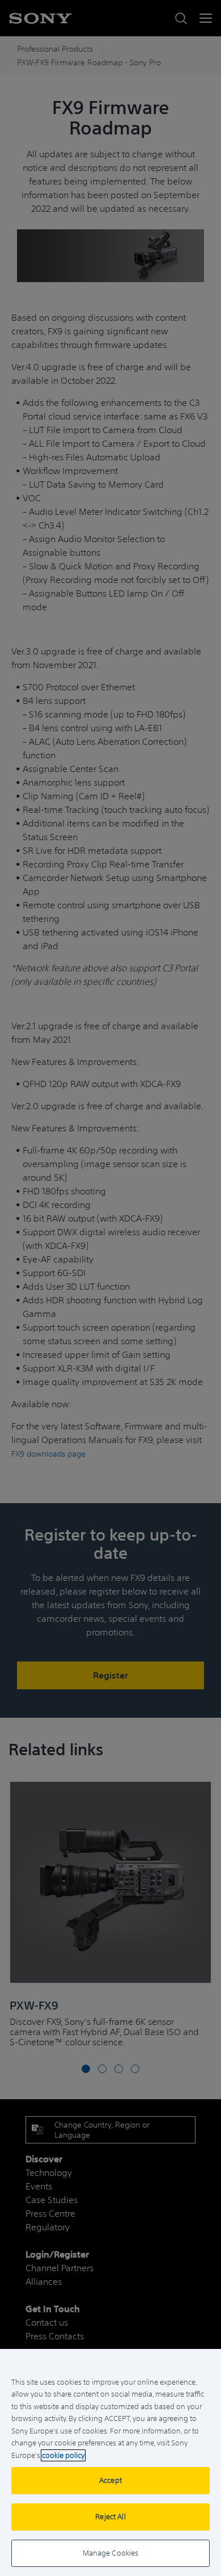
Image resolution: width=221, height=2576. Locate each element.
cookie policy (63, 2455)
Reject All (110, 2517)
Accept (110, 2480)
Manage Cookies (111, 2553)
